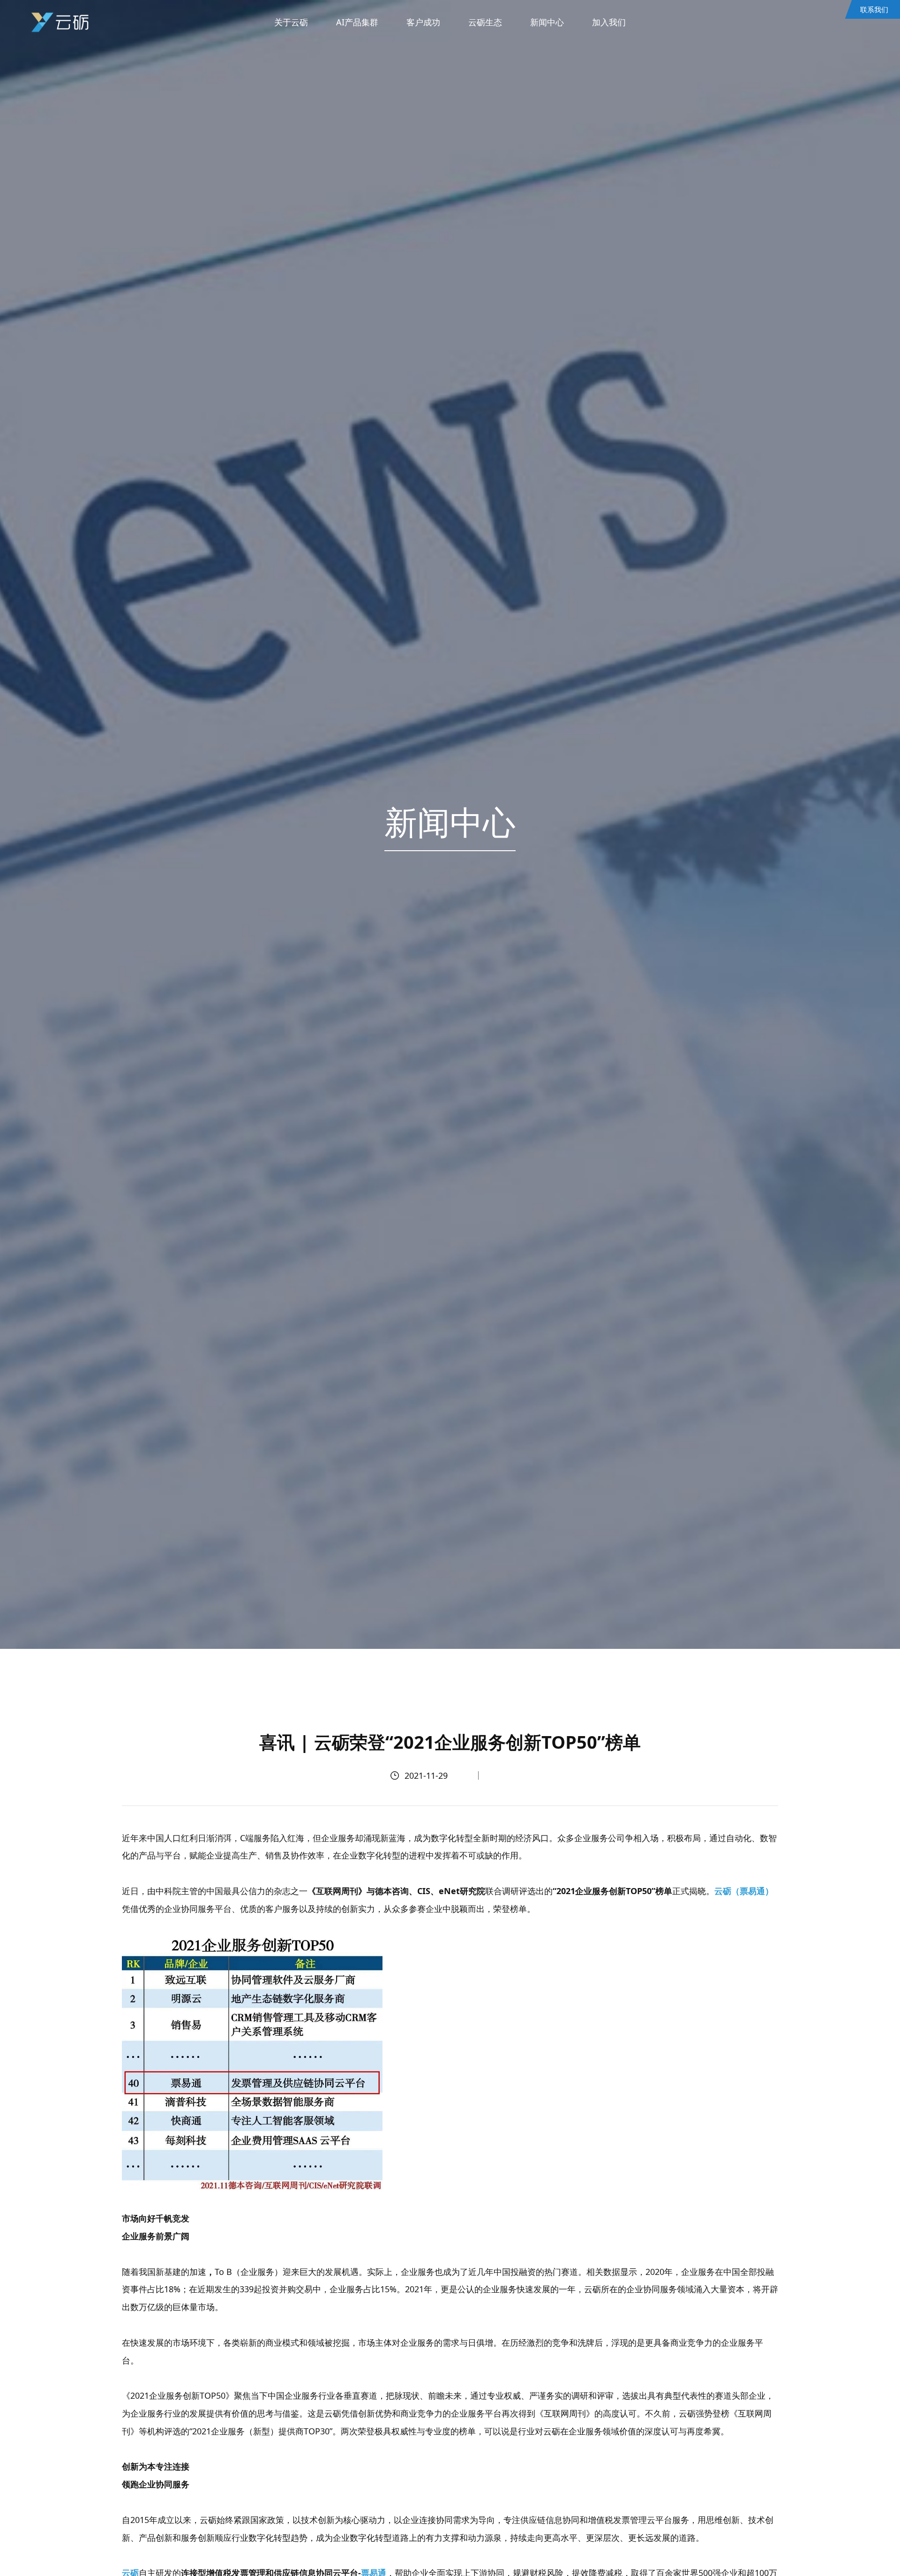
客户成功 (423, 22)
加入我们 (609, 22)
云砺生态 (485, 22)
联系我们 (874, 9)
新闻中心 (547, 22)
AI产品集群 (357, 22)
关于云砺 (291, 22)
